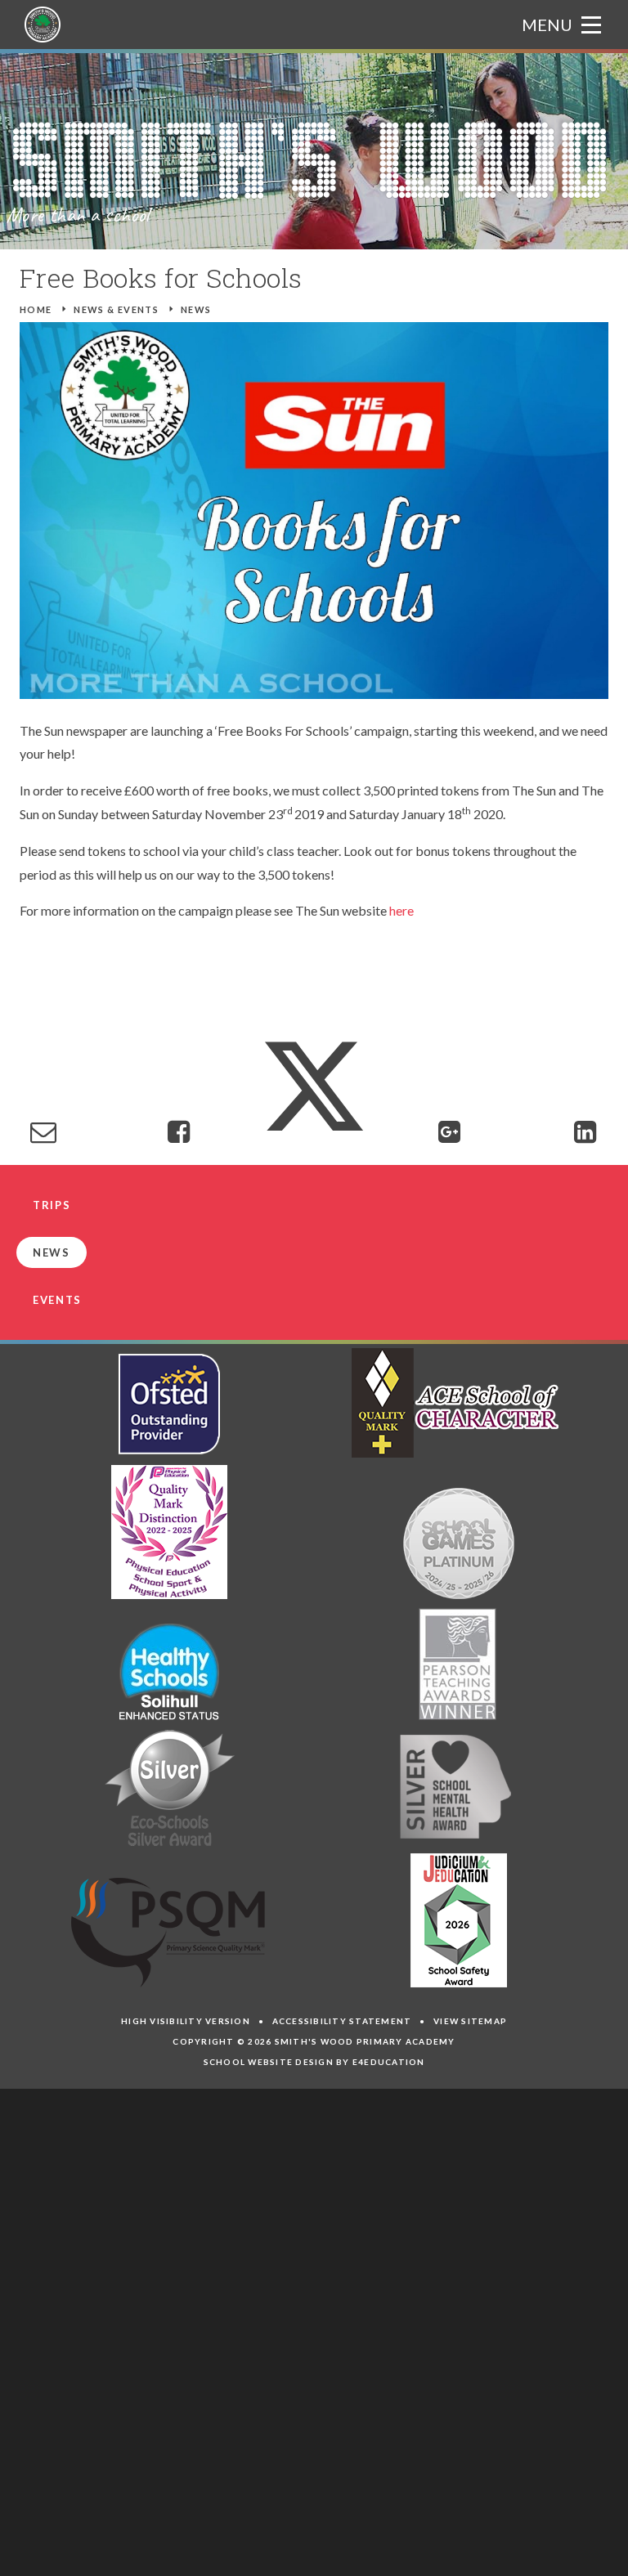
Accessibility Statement (342, 2021)
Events (57, 1300)
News (196, 309)
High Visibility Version (186, 2021)
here (401, 910)
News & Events (116, 309)
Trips (52, 1205)
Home (36, 309)
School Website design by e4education (314, 2062)
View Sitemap (470, 2021)
